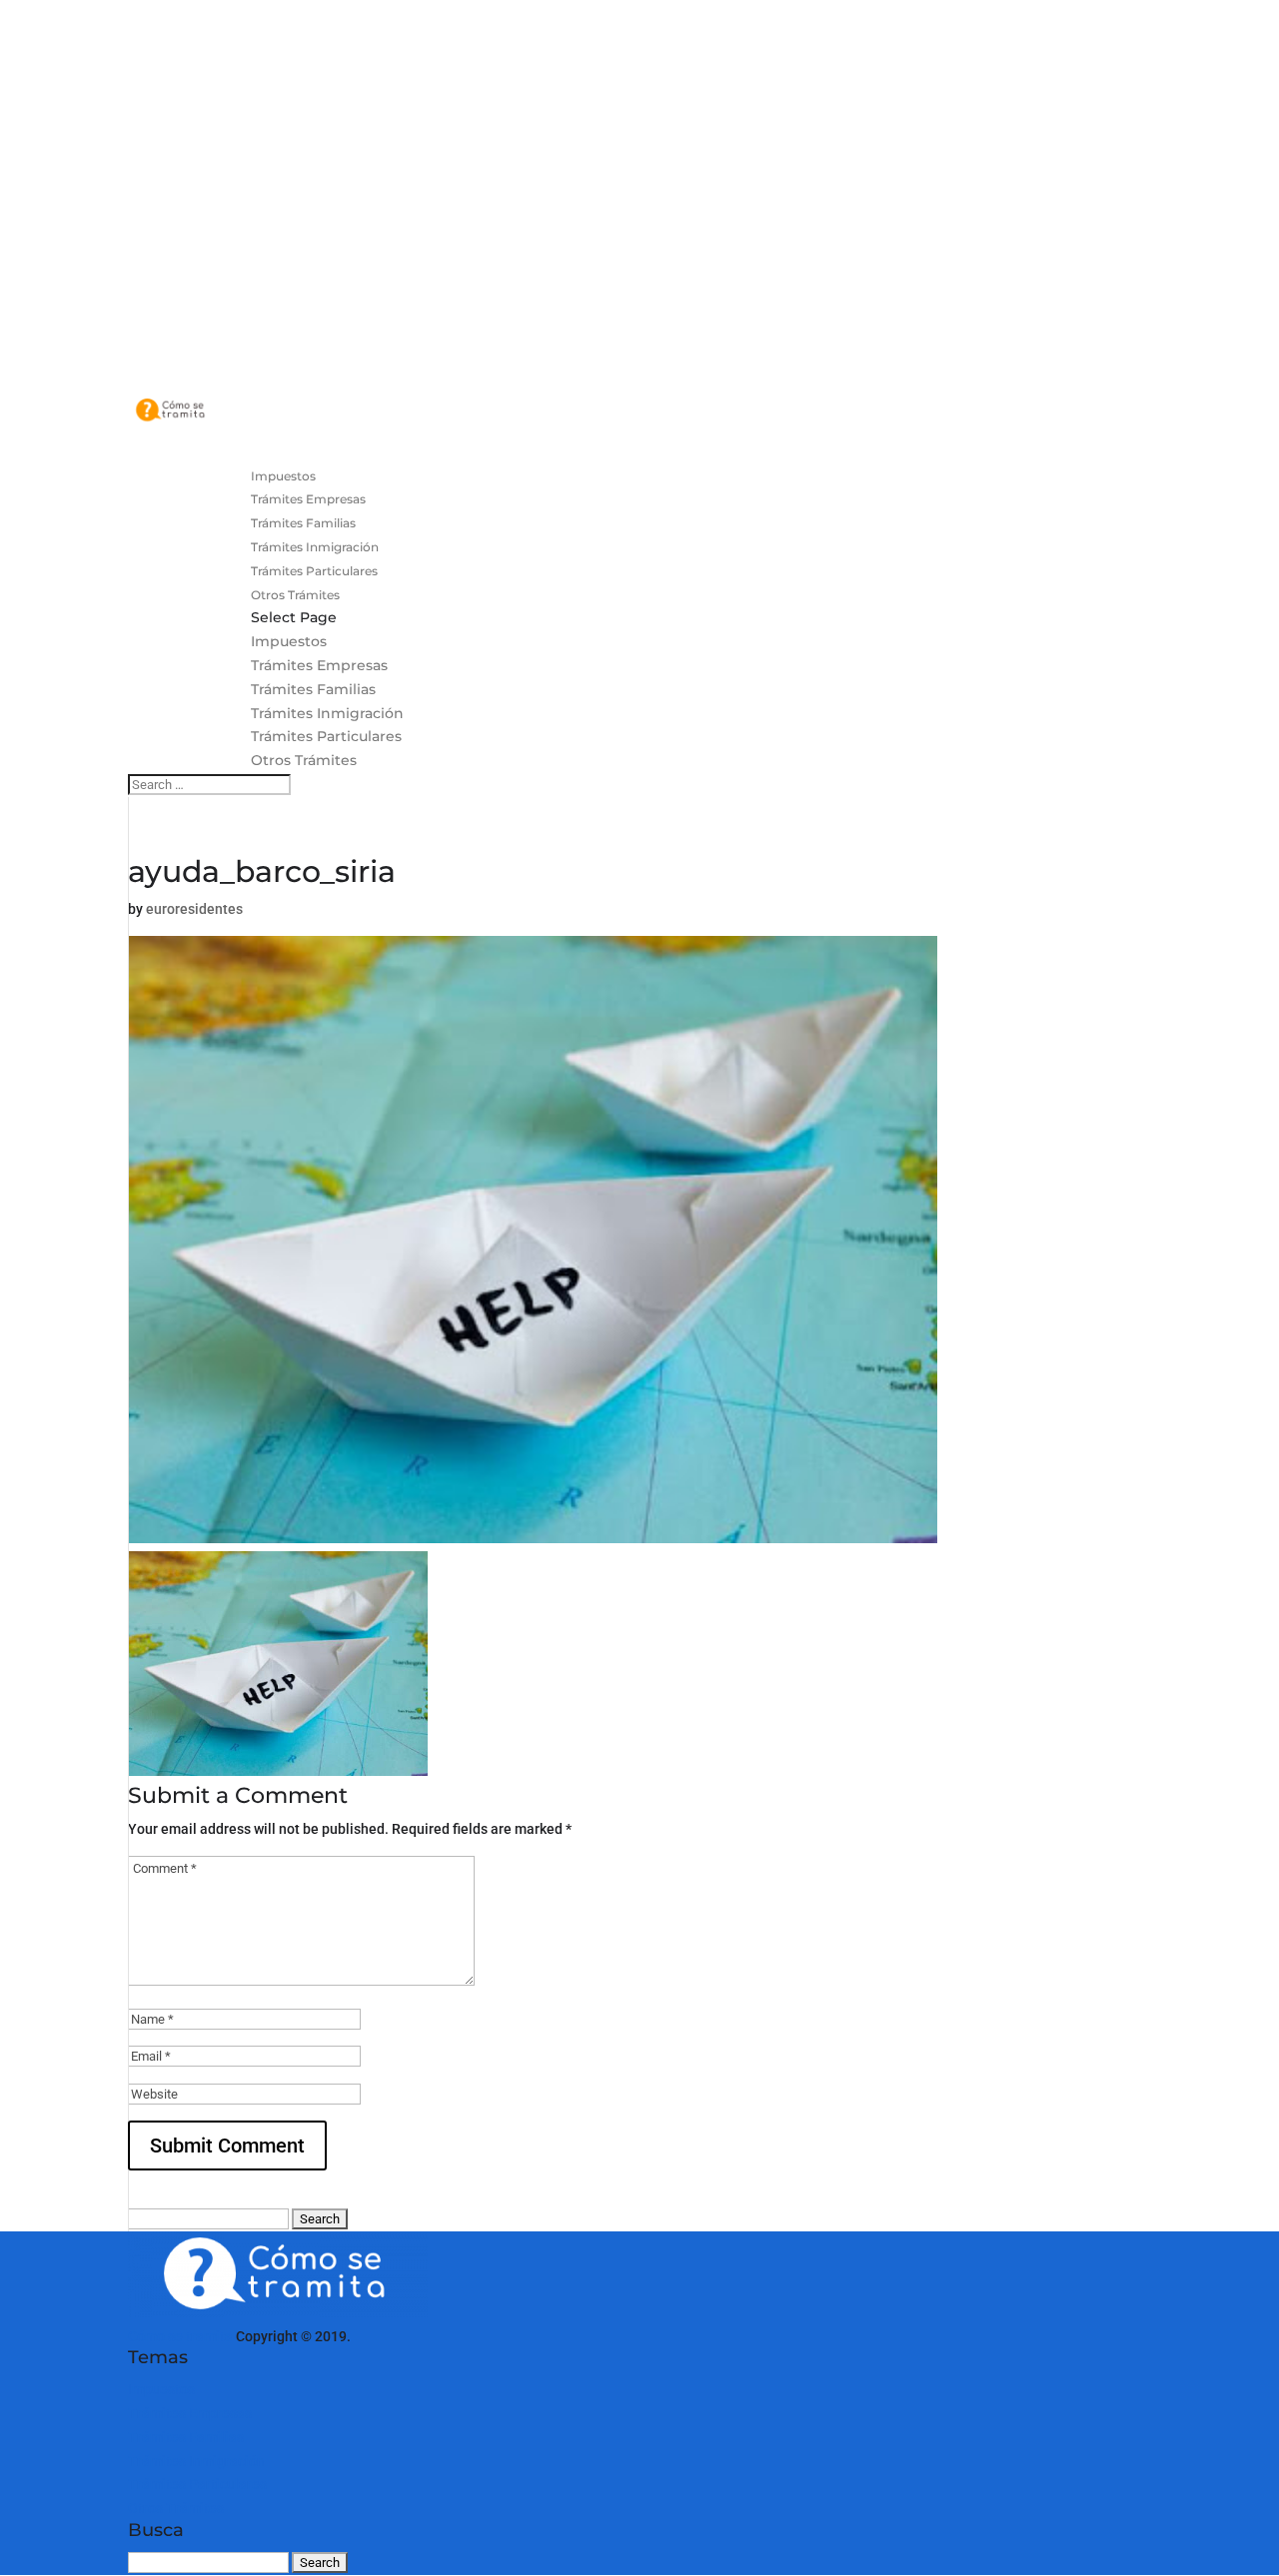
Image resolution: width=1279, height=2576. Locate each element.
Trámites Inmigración (327, 713)
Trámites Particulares (326, 736)
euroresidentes (194, 909)
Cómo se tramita (180, 2336)
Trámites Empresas (319, 665)
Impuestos (289, 641)
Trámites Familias (313, 689)
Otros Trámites (304, 760)
